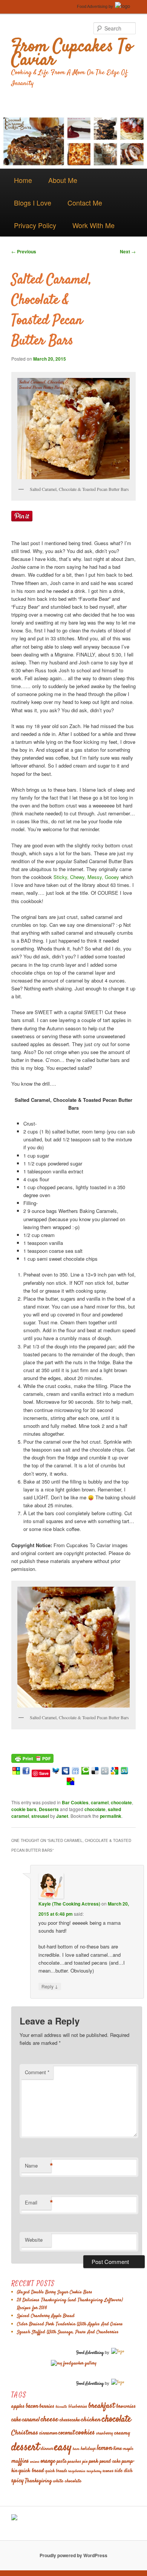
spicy (18, 2481)
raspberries (77, 2471)
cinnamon (48, 2434)
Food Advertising (92, 6)
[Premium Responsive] (70, 1783)
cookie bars (24, 1809)
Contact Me (85, 203)
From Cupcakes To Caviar (72, 54)
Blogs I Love (33, 203)
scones (108, 2471)
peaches (74, 2462)
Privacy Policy (35, 225)
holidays (88, 2449)
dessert (25, 2448)
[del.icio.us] (95, 1773)
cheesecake (70, 2420)
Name (38, 2166)
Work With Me (93, 225)
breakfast (102, 2406)
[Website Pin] (16, 1773)
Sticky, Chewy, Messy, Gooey (86, 877)
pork (94, 2461)
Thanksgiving (38, 2481)
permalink (111, 1816)
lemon (105, 2448)
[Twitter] (56, 1773)
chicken (91, 2420)
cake (16, 2420)
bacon (32, 2406)
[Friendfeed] (75, 1773)
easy (63, 2447)
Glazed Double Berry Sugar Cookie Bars (55, 2292)
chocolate (121, 1802)
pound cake (110, 2462)
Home (23, 180)
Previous (24, 251)
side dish (123, 2471)
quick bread (31, 2471)
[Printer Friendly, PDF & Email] (32, 1757)
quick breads (56, 2471)
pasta (62, 2462)
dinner (47, 2449)
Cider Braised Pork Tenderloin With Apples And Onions (70, 2324)
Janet (62, 1816)
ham (76, 2449)
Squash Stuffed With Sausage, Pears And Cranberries (68, 2332)
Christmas (25, 2433)
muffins (20, 2461)
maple (128, 2449)
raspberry (94, 2471)
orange (48, 2461)
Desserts (49, 1809)
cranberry (105, 2434)
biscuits (61, 2407)
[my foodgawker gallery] (74, 2363)
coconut (67, 2433)
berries (47, 2406)
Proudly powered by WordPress (73, 2555)
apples (18, 2406)
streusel (40, 1816)
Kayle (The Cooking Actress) (69, 1904)
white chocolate (67, 2481)
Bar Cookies (75, 1802)
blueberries (78, 2407)
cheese (50, 2420)
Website (34, 2240)
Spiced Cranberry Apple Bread (46, 2316)
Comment (37, 2072)
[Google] (115, 1773)
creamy (122, 2433)
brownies (126, 2406)
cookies (85, 2433)
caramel (100, 1802)
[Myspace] (66, 1773)
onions (35, 2462)
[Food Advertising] (14, 2518)
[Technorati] (85, 1773)
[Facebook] (26, 1773)
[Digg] (105, 1773)
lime (118, 2449)
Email (38, 2203)
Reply (50, 1986)
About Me (63, 180)
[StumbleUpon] (124, 1773)
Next (128, 251)
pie (85, 2462)
